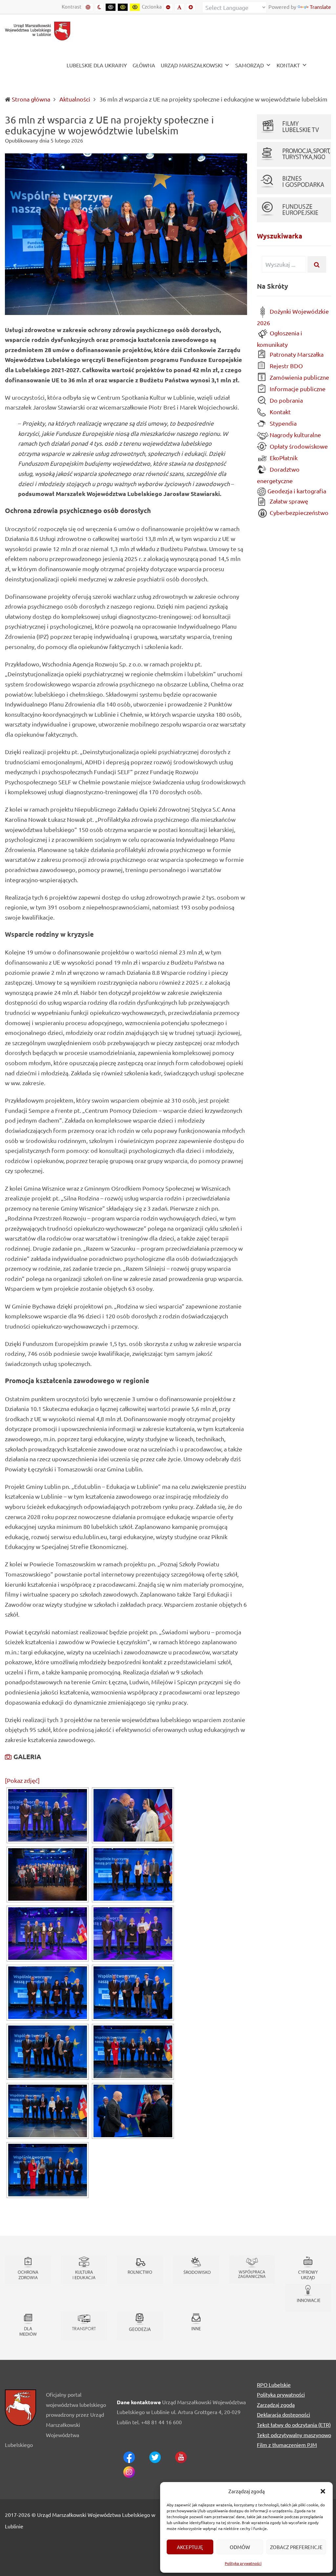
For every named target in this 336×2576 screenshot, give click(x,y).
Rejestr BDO (286, 366)
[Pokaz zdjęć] (22, 1780)
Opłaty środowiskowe (298, 446)
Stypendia (283, 423)
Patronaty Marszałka (296, 354)
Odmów (240, 2547)
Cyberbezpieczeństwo (298, 513)
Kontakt (280, 412)
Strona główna (31, 99)
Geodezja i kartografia (296, 491)
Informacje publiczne (297, 389)
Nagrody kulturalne (295, 435)
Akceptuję (190, 2547)
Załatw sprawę (288, 501)
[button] (323, 2491)
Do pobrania (286, 400)
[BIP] (320, 66)
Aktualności (75, 99)
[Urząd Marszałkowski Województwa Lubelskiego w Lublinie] (38, 30)
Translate (320, 7)
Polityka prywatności (243, 2563)
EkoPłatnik (283, 458)
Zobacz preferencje (296, 2547)
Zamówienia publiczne (299, 377)
